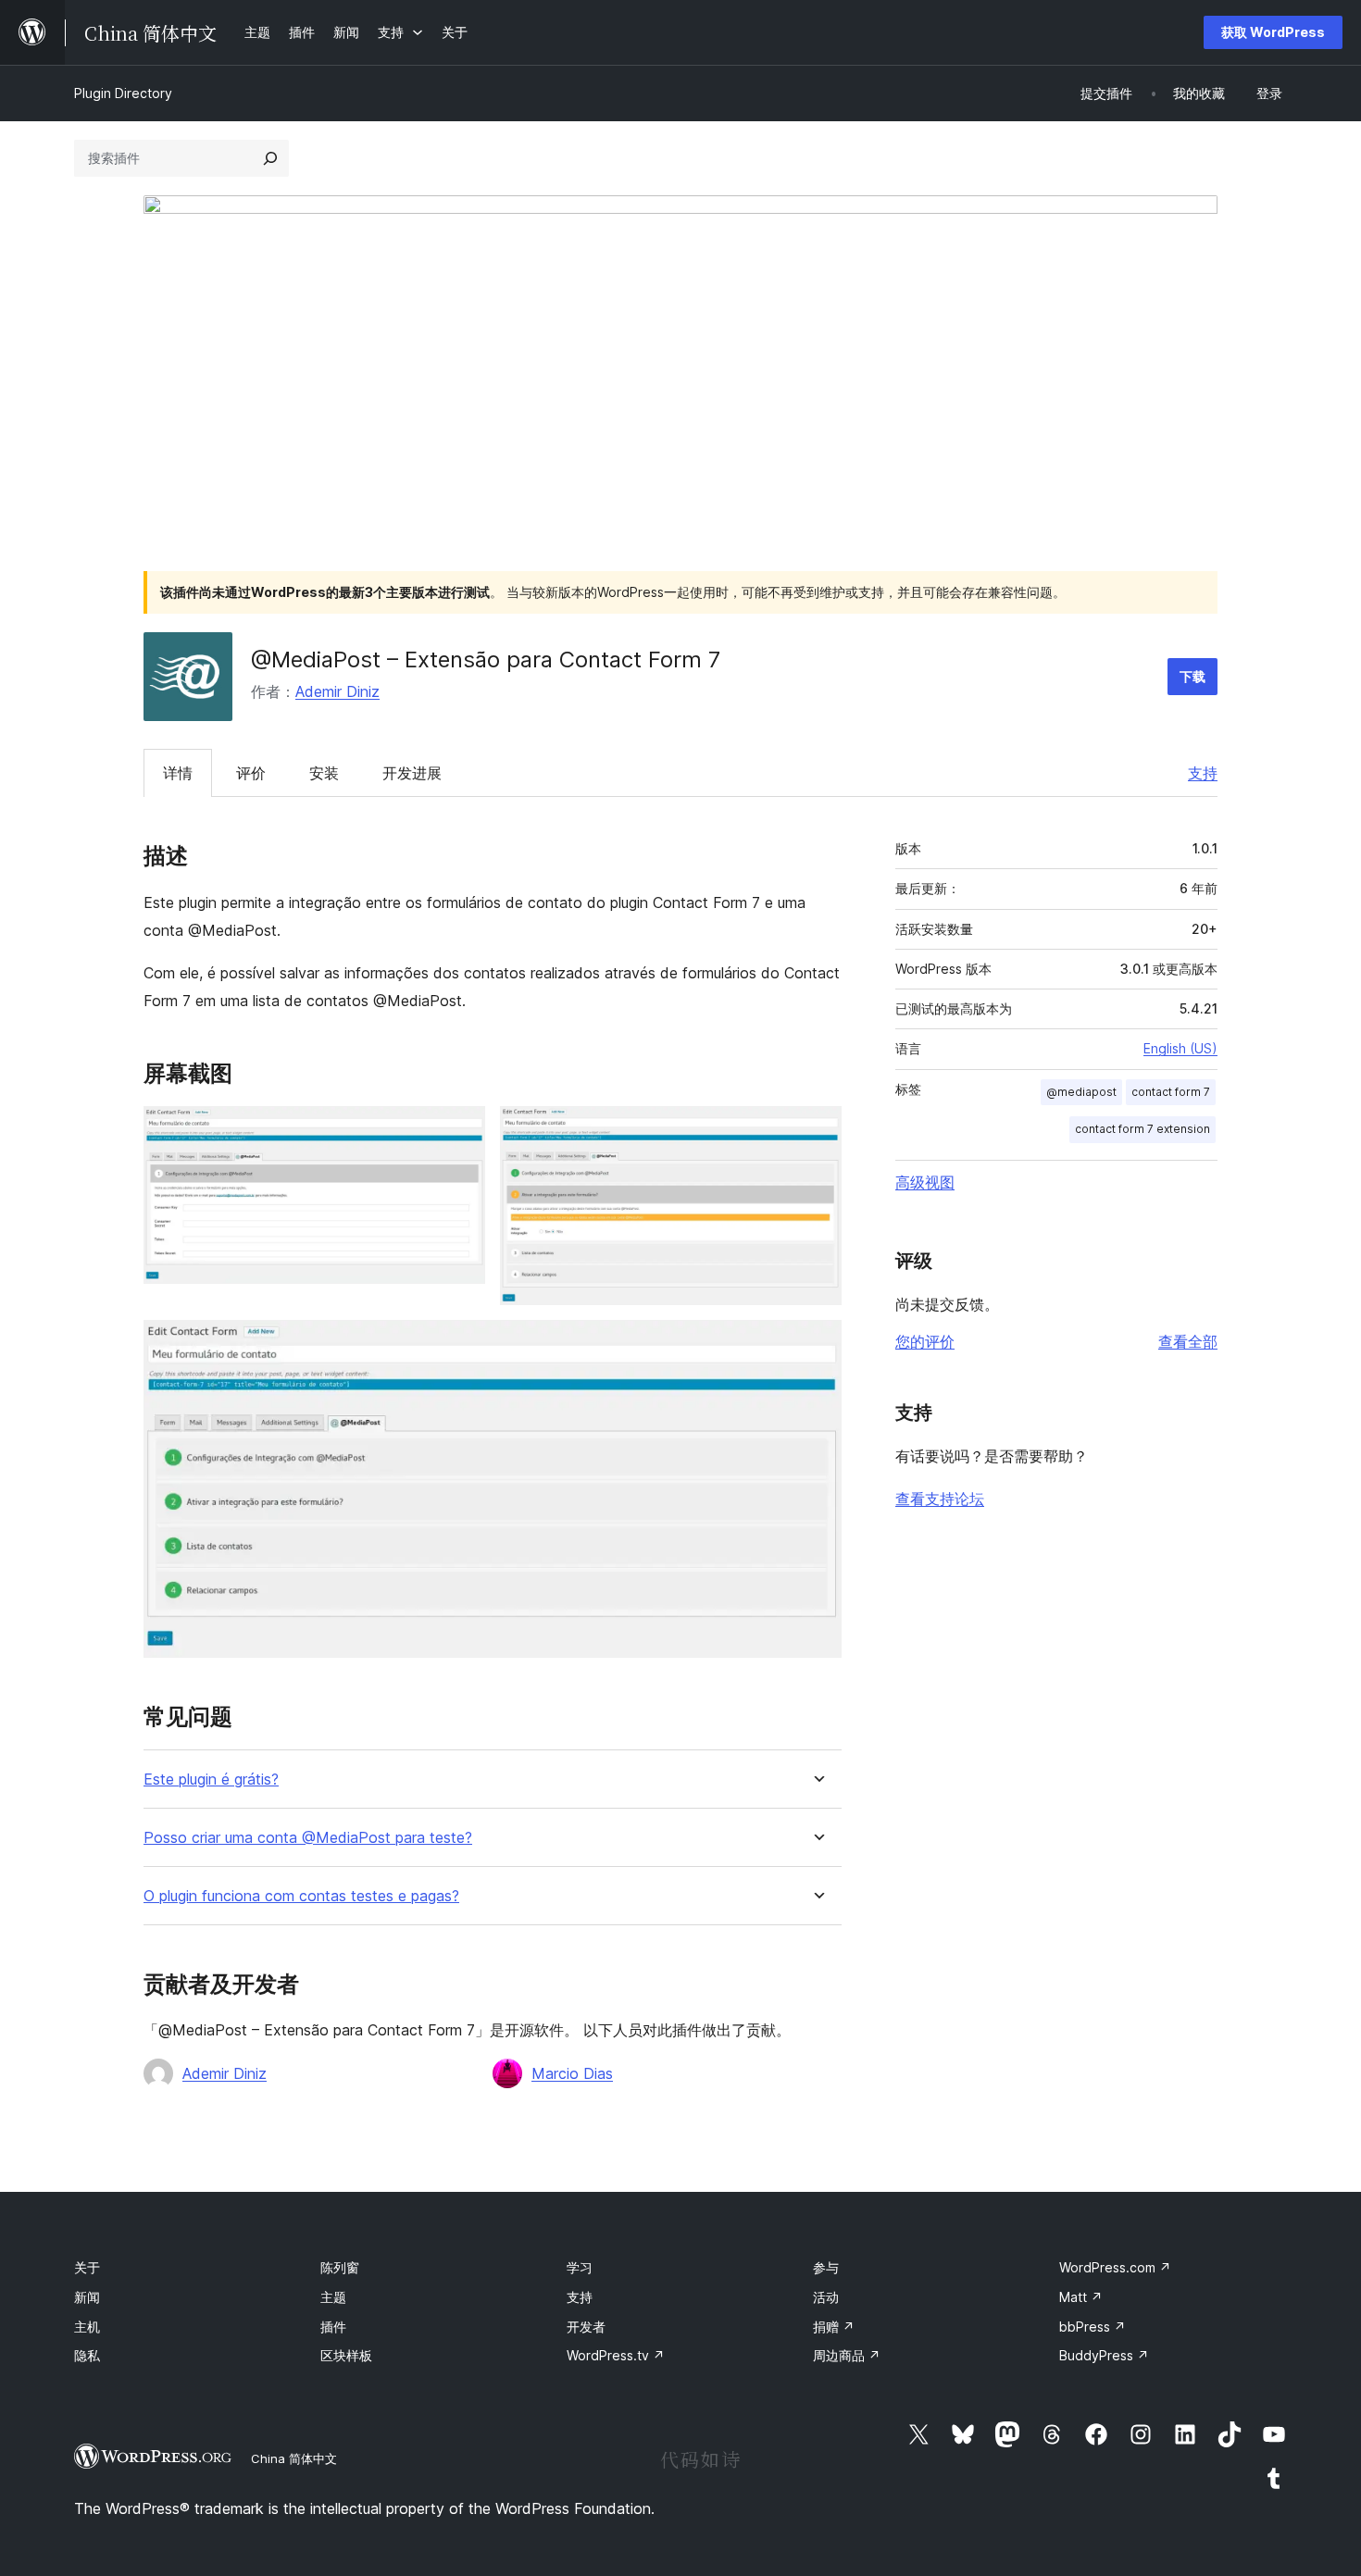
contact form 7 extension (1142, 1129)
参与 (826, 2267)
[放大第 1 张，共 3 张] (460, 1131)
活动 (826, 2297)
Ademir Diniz (337, 691)
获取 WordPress (1273, 32)
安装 (324, 773)
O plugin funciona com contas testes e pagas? (301, 1896)
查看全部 (1188, 1341)
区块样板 (346, 2355)
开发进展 (412, 773)
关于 (87, 2267)
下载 (1192, 676)
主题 (333, 2297)
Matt (1081, 2297)
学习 (580, 2267)
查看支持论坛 (940, 1499)
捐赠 (834, 2327)
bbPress (1093, 2327)
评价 (251, 773)
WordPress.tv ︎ (616, 2355)
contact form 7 (1171, 1092)
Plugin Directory (123, 93)
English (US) (1180, 1048)
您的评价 (925, 1341)
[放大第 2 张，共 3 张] (817, 1131)
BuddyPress (1104, 2355)
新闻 (87, 2297)
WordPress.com (1115, 2267)
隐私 (87, 2355)
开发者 (586, 2327)
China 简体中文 (294, 2458)
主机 (87, 2327)
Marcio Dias (572, 2073)
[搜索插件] (270, 158)
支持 (1203, 773)
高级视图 (925, 1182)
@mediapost (1081, 1092)
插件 (333, 2327)
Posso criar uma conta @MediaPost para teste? (308, 1838)
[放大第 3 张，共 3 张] (817, 1345)
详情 (178, 773)
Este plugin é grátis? (211, 1780)
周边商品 (847, 2355)
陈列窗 (340, 2267)
